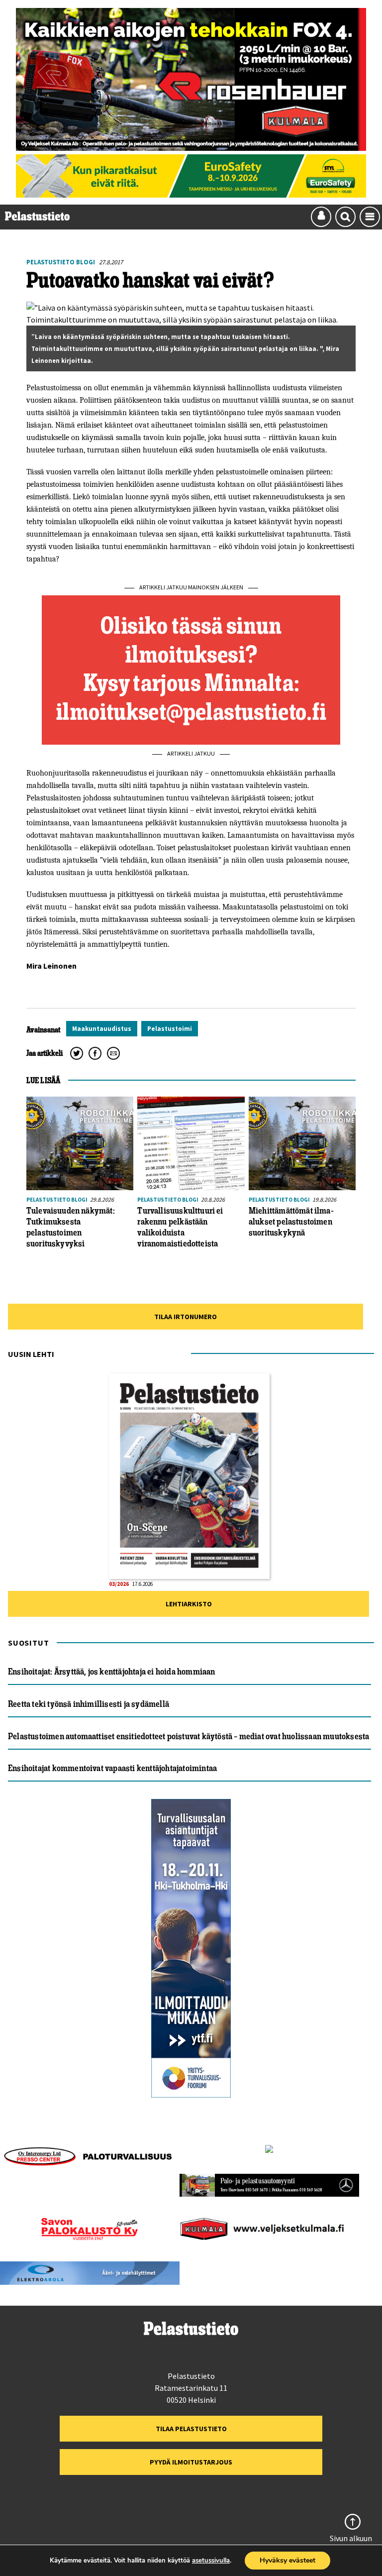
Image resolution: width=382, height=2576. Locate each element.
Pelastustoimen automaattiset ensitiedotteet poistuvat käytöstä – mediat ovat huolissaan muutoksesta (189, 1736)
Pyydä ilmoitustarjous (191, 2462)
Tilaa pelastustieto (191, 2429)
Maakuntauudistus (102, 1029)
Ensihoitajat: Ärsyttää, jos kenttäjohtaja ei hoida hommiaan (112, 1672)
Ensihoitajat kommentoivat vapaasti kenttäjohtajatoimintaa (112, 1768)
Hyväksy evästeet (287, 2560)
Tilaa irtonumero (186, 1317)
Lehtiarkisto (189, 1604)
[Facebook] (95, 1053)
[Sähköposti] (113, 1053)
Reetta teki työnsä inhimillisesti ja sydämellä (89, 1704)
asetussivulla (211, 2561)
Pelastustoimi (170, 1029)
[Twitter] (77, 1053)
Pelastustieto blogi (61, 262)
